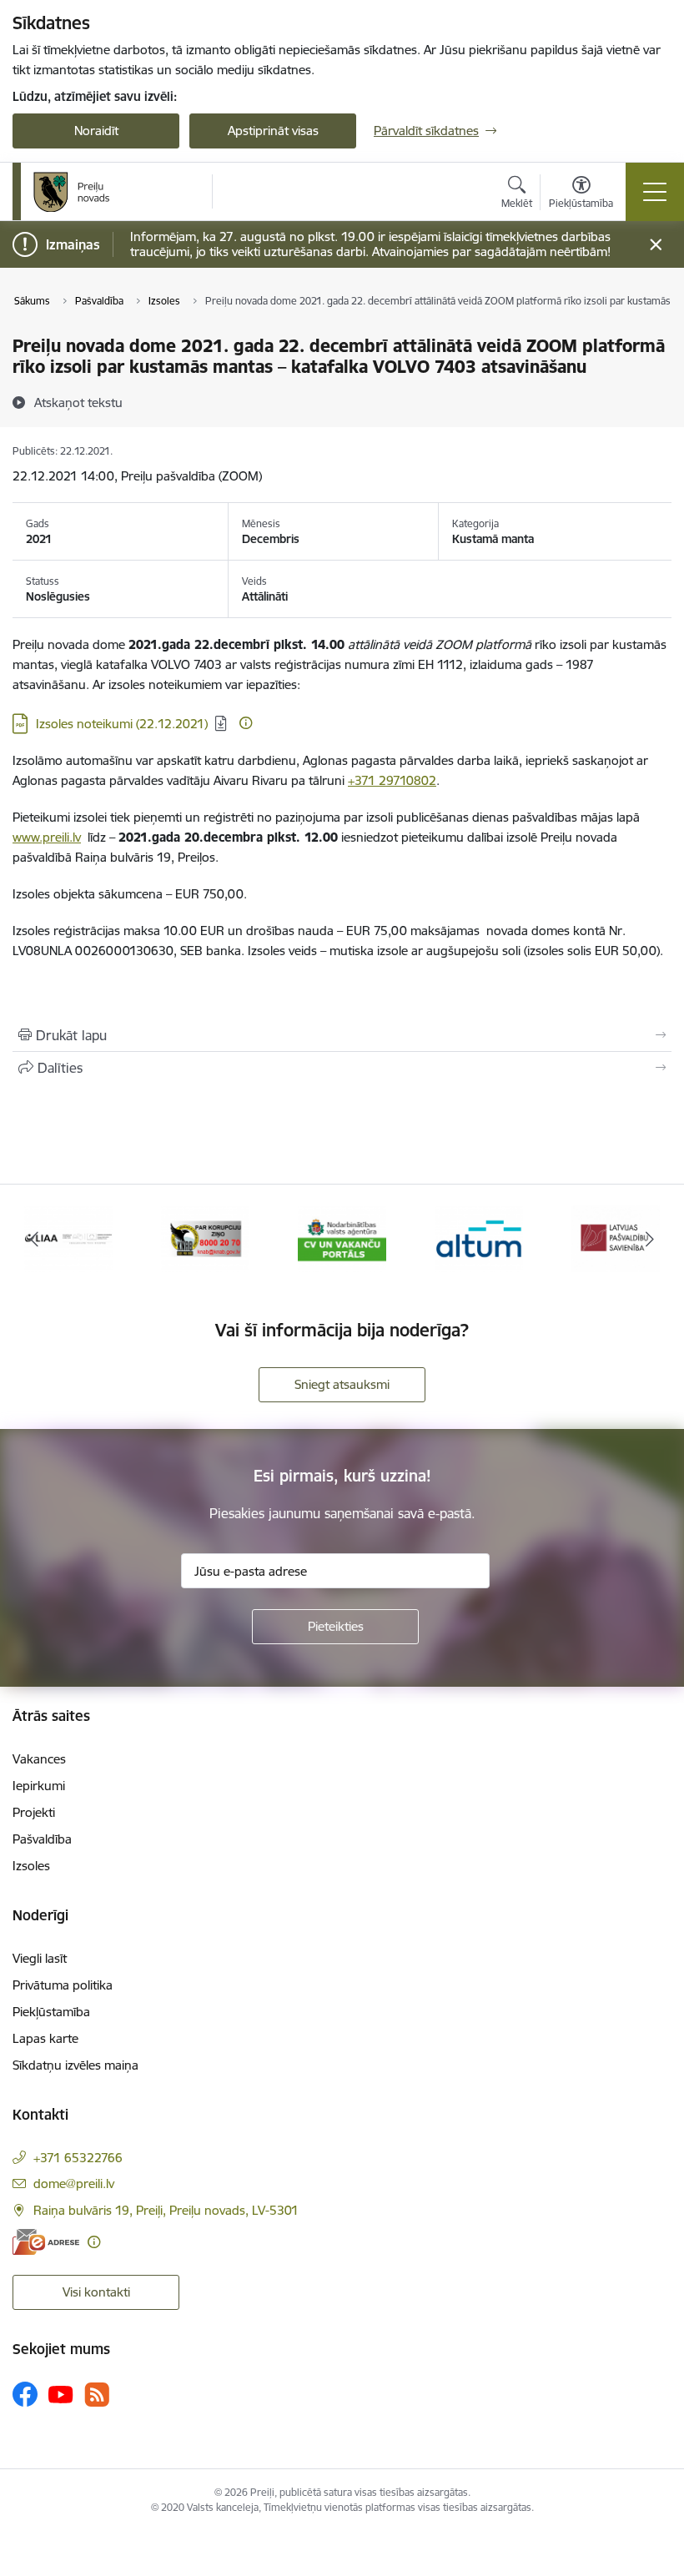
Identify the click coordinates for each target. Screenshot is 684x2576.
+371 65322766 (78, 2158)
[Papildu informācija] (246, 723)
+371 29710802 (392, 780)
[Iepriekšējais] (34, 1239)
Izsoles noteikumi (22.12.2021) (122, 724)
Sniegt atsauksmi (342, 1384)
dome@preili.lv (74, 2184)
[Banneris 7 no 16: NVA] (342, 1238)
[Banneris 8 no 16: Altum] (479, 1238)
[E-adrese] (46, 2242)
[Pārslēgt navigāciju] (655, 192)
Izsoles (31, 1866)
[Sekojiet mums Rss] (97, 2395)
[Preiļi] (72, 192)
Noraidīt (96, 131)
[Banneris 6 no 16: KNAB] (206, 1238)
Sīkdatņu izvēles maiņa (75, 2065)
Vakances (39, 1759)
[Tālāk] (650, 1239)
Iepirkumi (39, 1786)
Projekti (34, 1812)
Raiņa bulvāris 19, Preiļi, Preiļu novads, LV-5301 (166, 2210)
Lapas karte (45, 2038)
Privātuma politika (63, 1985)
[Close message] (656, 245)
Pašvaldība (42, 1839)
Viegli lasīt (40, 1958)
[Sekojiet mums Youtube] (61, 2393)
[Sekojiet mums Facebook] (25, 2394)
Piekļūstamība (51, 2012)
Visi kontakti (96, 2292)
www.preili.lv (47, 837)
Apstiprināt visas (273, 131)
